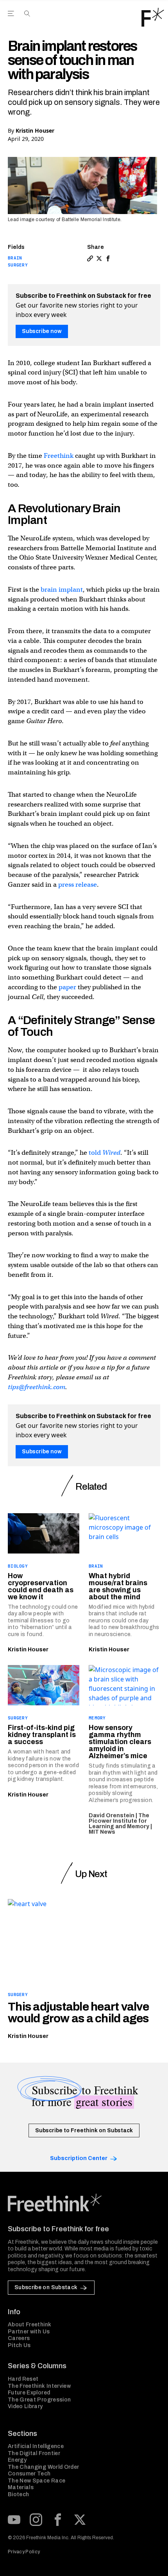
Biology (18, 1566)
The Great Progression (39, 2400)
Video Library (25, 2406)
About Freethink (29, 2325)
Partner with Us (29, 2332)
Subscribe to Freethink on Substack (84, 2130)
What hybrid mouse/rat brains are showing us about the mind (118, 1586)
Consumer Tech (29, 2474)
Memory (97, 1718)
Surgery (18, 265)
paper (67, 987)
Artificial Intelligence (36, 2446)
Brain (15, 258)
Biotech (18, 2494)
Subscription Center (79, 2158)
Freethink (59, 456)
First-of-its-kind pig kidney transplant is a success (42, 1735)
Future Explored (29, 2393)
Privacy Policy (24, 2552)
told (105, 1153)
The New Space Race (37, 2481)
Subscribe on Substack (46, 2287)
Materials (21, 2487)
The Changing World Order (43, 2467)
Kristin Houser (35, 131)
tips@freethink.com (37, 1387)
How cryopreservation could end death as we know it (41, 1586)
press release (78, 885)
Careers (19, 2338)
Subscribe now (42, 331)
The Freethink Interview (39, 2386)
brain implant (62, 590)
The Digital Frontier (34, 2453)
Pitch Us (19, 2345)
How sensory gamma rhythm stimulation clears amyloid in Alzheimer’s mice (120, 1742)
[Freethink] (153, 17)
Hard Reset (23, 2379)
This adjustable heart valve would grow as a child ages (78, 2013)
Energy (17, 2460)
